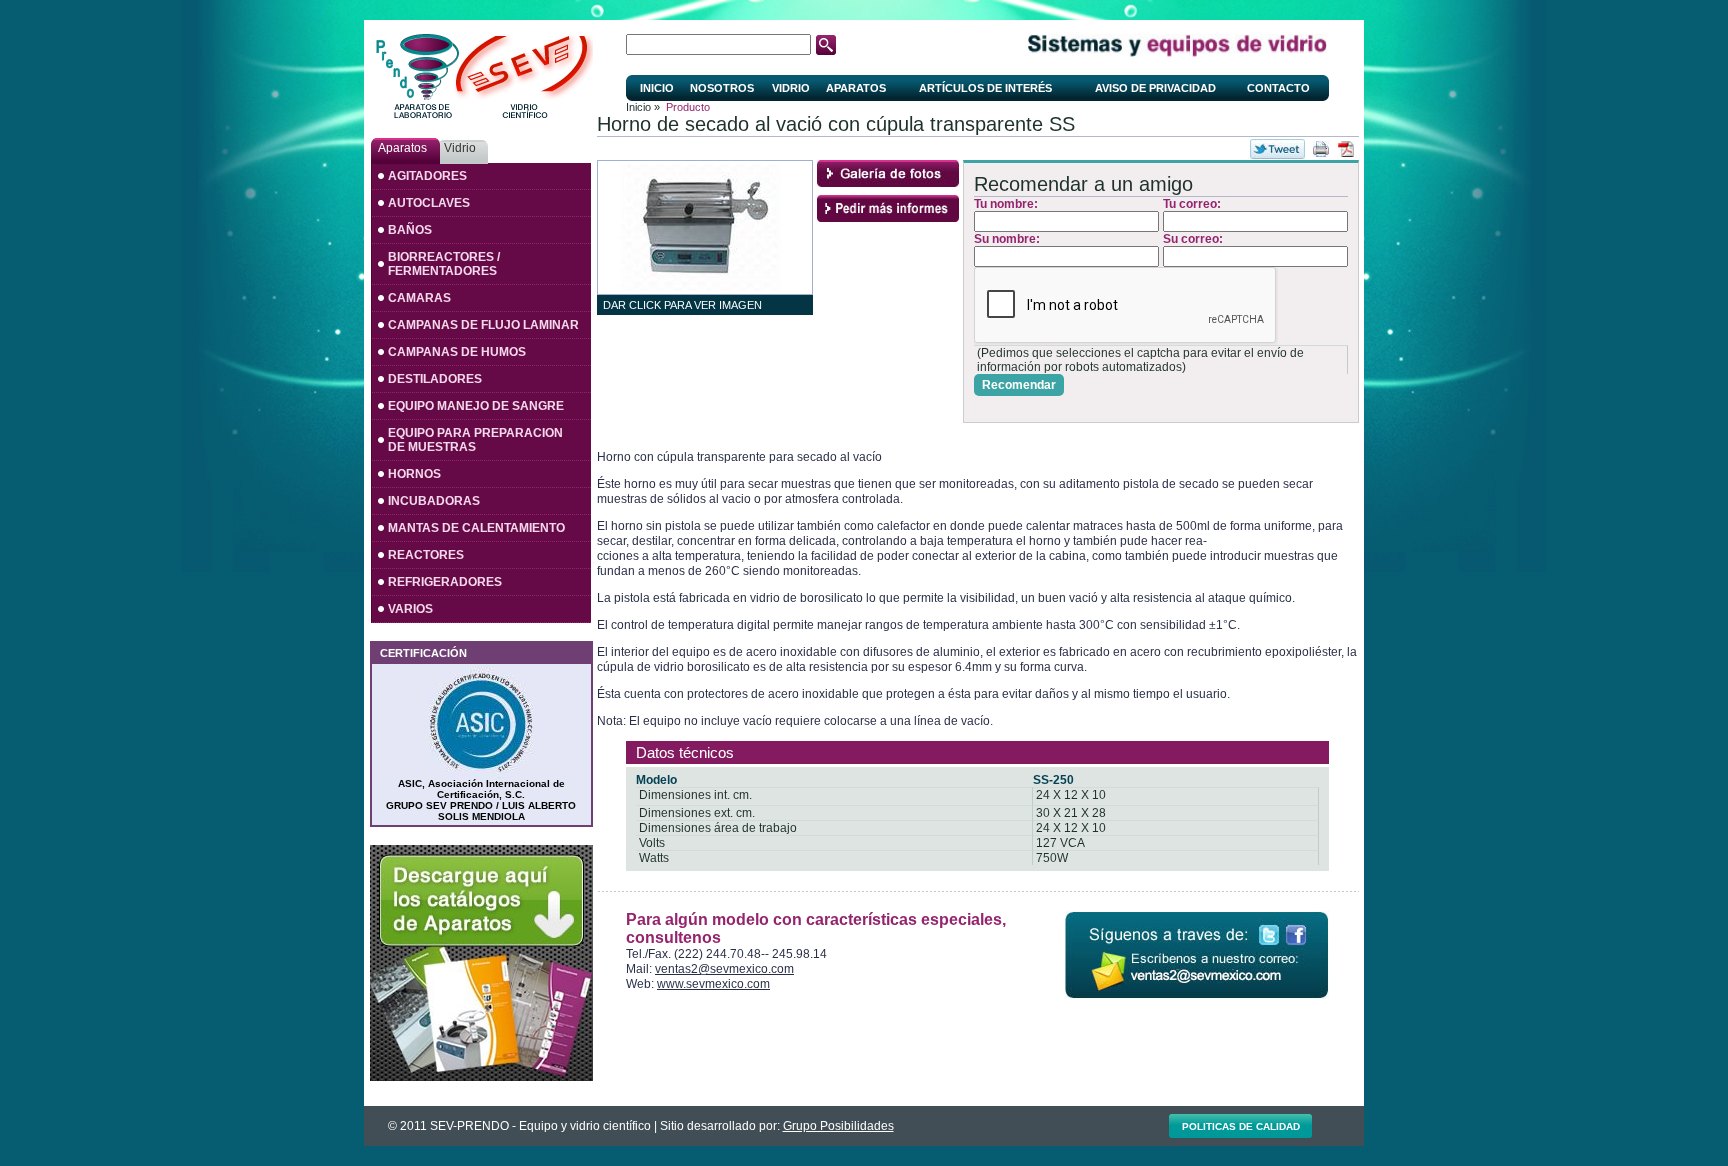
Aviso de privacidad (1155, 88)
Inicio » (643, 107)
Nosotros (722, 88)
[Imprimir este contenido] (1321, 149)
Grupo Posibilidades (838, 1126)
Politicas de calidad (1241, 1126)
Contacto (1278, 88)
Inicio (657, 88)
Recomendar (1019, 385)
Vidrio (791, 88)
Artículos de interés (985, 88)
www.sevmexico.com (713, 984)
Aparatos (856, 88)
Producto (688, 107)
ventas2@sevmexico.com (724, 969)
